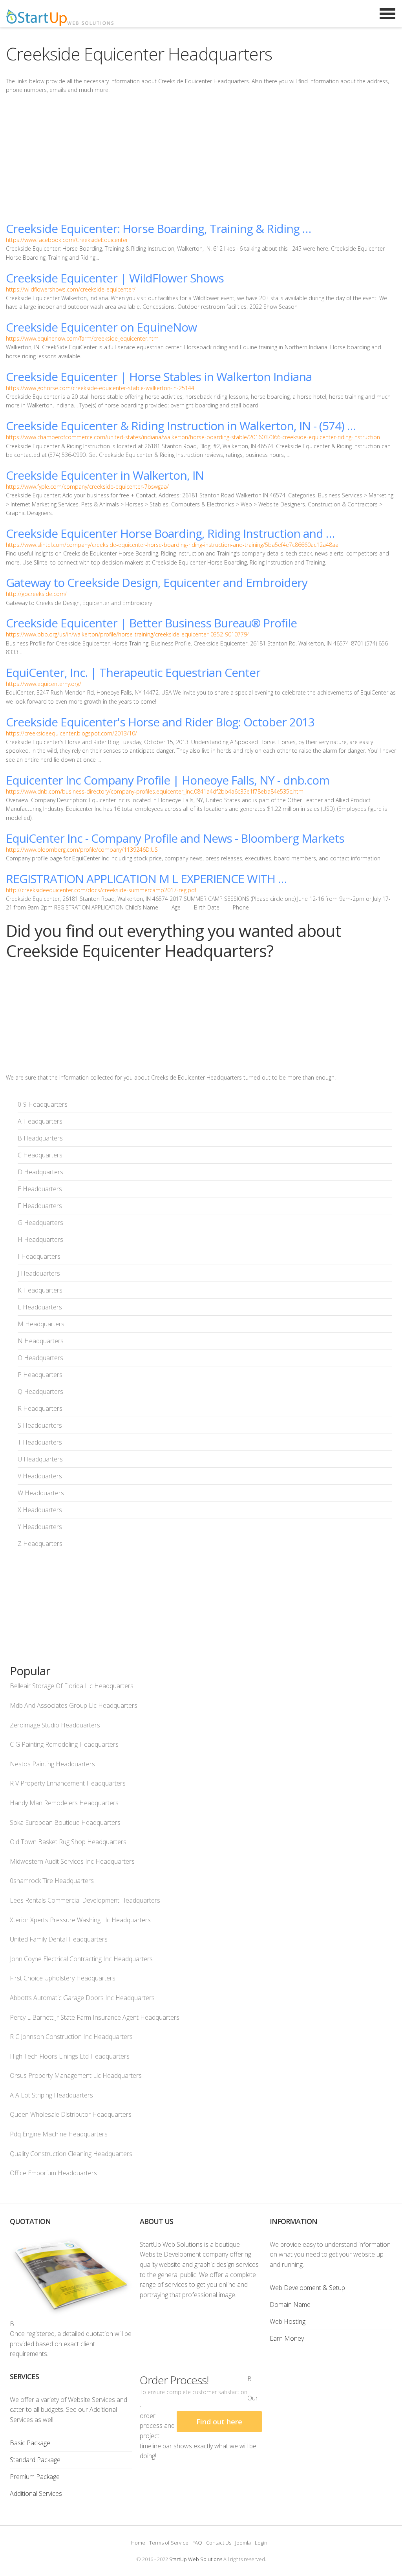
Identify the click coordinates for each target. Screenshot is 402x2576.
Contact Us (219, 2543)
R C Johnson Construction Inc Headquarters (71, 2037)
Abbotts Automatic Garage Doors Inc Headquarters (82, 1998)
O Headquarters (40, 1358)
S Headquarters (40, 1425)
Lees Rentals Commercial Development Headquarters (85, 1900)
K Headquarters (40, 1290)
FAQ (197, 2543)
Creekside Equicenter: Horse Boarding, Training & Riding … (158, 228)
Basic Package (30, 2443)
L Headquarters (40, 1307)
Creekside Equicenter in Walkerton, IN (105, 475)
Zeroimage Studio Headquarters (55, 1725)
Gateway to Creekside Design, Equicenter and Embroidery (157, 582)
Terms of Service (169, 2543)
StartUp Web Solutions (196, 2559)
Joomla (243, 2543)
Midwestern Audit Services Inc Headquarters (72, 1861)
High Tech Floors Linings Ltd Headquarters (70, 2056)
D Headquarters (40, 1172)
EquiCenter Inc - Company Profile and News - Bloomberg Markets (175, 838)
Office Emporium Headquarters (53, 2173)
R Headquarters (40, 1408)
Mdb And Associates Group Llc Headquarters (74, 1705)
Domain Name (290, 2305)
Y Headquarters (40, 1527)
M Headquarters (41, 1324)
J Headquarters (39, 1273)
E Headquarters (40, 1189)
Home (138, 2543)
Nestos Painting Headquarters (52, 1764)
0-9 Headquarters (43, 1104)
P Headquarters (40, 1375)
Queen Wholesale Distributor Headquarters (71, 2114)
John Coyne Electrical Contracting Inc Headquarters (81, 1959)
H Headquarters (40, 1239)
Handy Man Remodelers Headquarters (64, 1803)
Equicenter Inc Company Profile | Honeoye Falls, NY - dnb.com (168, 780)
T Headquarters (40, 1442)
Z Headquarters (40, 1544)
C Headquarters (40, 1155)
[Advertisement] (201, 158)
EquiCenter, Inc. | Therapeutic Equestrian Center (133, 672)
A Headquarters (40, 1121)
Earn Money (287, 2338)
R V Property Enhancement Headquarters (68, 1783)
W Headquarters (41, 1493)
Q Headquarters (40, 1392)
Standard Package (35, 2460)
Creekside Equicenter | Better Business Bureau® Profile (151, 623)
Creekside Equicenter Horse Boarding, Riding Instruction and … (170, 533)
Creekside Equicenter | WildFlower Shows (115, 278)
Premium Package (35, 2477)
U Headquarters (40, 1459)
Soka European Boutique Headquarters (65, 1822)
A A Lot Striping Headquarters (51, 2095)
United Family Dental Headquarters (59, 1939)
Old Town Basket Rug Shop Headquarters (68, 1842)
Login (261, 2543)
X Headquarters (40, 1510)
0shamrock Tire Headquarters (52, 1881)
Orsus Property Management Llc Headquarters (76, 2075)
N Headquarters (41, 1341)
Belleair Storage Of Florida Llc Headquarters (72, 1686)
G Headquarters (40, 1223)
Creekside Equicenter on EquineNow (101, 327)
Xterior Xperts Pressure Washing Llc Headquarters (80, 1920)
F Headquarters (40, 1206)
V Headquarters (40, 1476)
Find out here (219, 2422)
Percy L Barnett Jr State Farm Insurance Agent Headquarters (95, 2017)
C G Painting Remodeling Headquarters (64, 1744)
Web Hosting (288, 2321)
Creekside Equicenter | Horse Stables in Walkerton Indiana (159, 377)
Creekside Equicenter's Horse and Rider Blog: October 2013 (160, 722)
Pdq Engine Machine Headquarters (59, 2134)
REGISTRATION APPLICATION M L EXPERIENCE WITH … (146, 879)
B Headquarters (40, 1138)
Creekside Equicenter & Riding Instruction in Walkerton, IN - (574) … (181, 426)
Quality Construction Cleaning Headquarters (71, 2154)
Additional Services (36, 2493)
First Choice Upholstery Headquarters (63, 1978)
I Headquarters (39, 1256)
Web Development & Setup (307, 2288)
